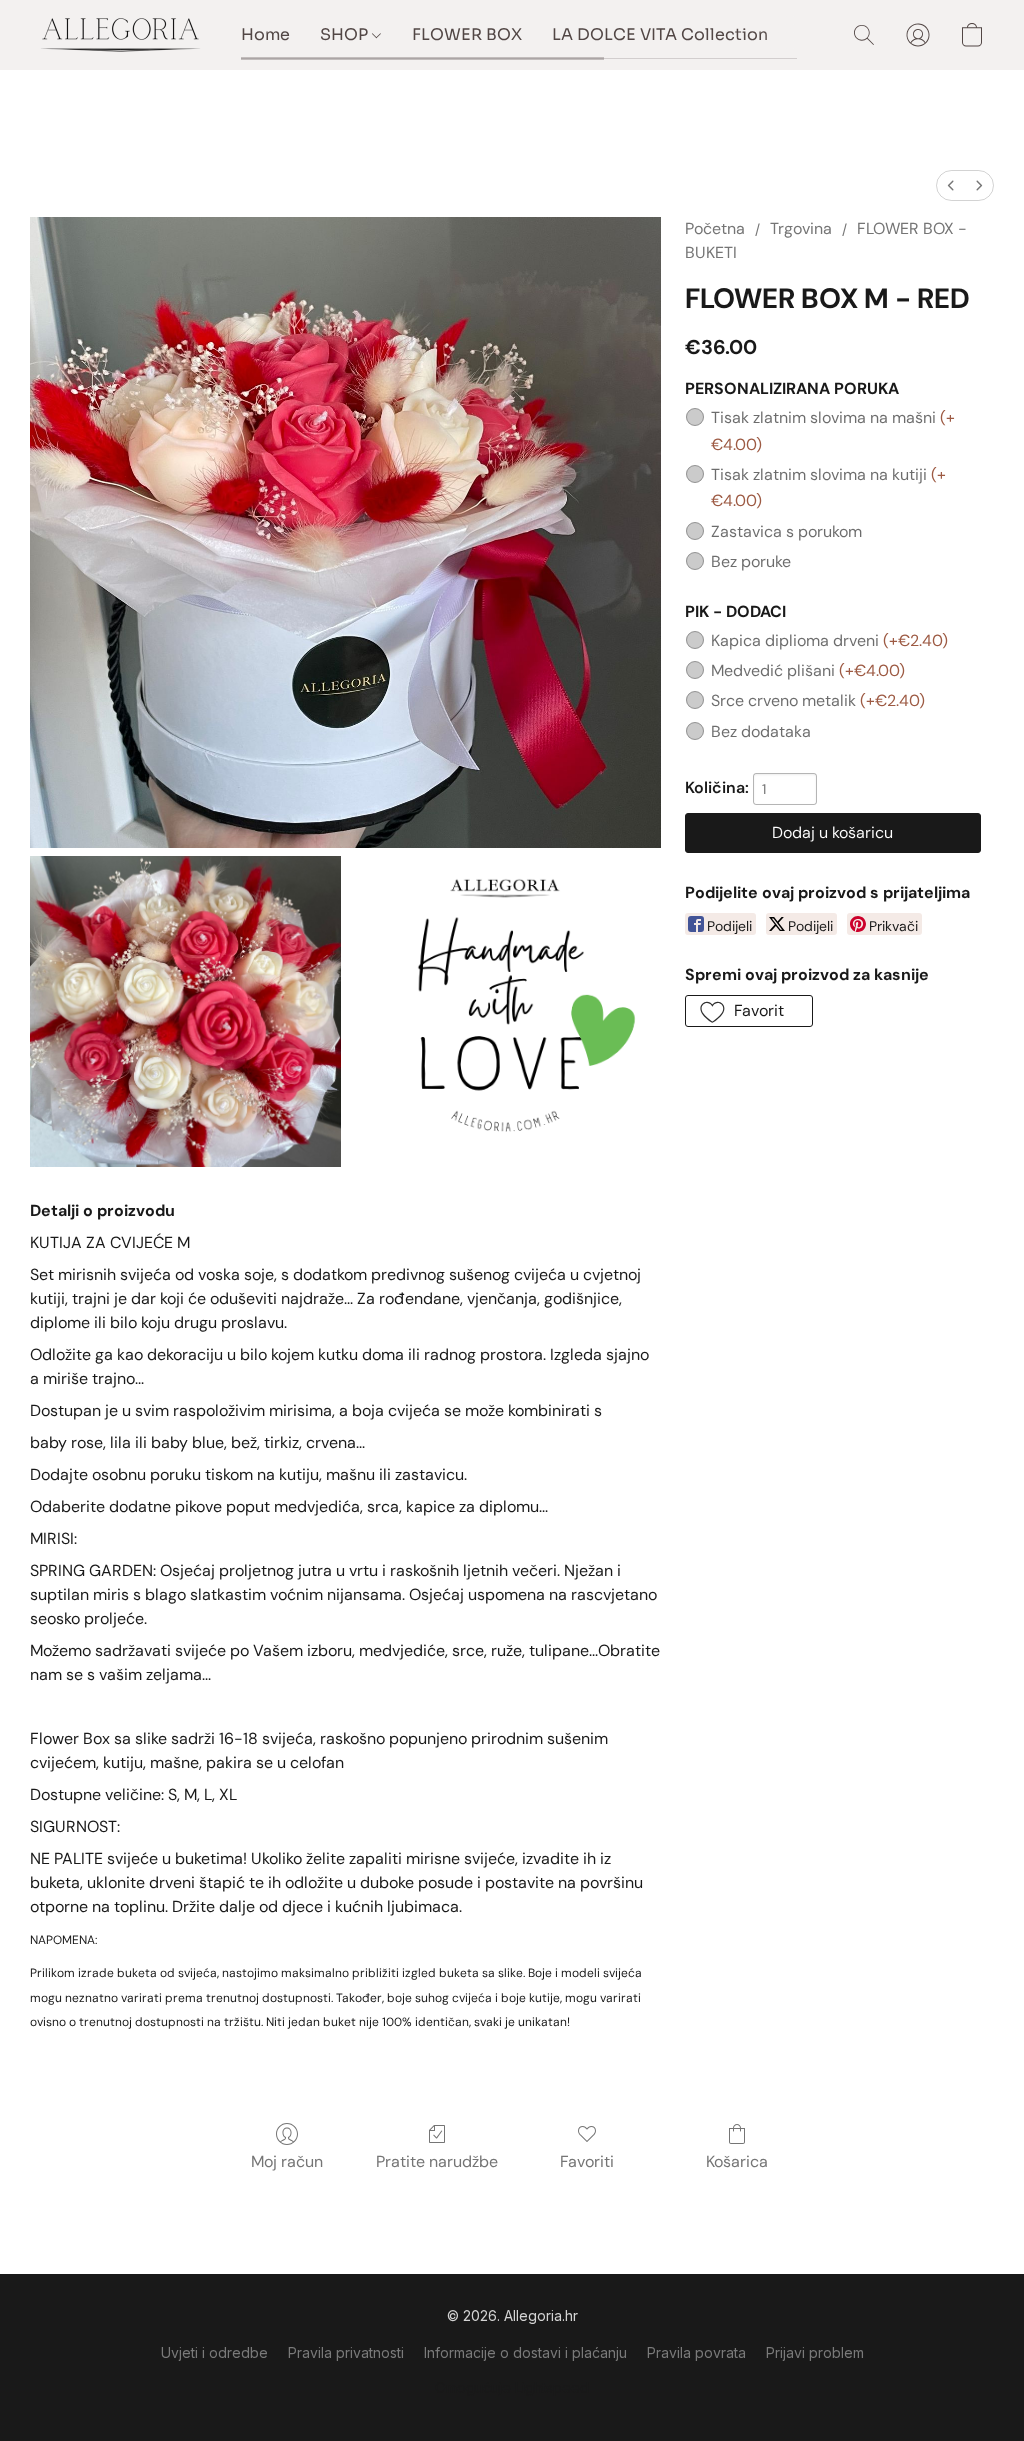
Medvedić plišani (808, 670)
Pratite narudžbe (437, 2161)
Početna (715, 228)
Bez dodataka (761, 731)
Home (265, 34)
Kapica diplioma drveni (829, 640)
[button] (120, 35)
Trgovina (801, 228)
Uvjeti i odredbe (214, 2352)
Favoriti (587, 2161)
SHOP (346, 34)
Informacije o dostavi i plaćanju (525, 2352)
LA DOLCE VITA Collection (660, 34)
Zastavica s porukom (786, 531)
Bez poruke (751, 561)
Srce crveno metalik (818, 700)
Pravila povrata (696, 2352)
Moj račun (287, 2161)
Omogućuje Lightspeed (512, 2387)
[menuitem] (951, 185)
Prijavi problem (815, 2352)
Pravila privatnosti (346, 2352)
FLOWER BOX (467, 34)
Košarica (737, 2161)
